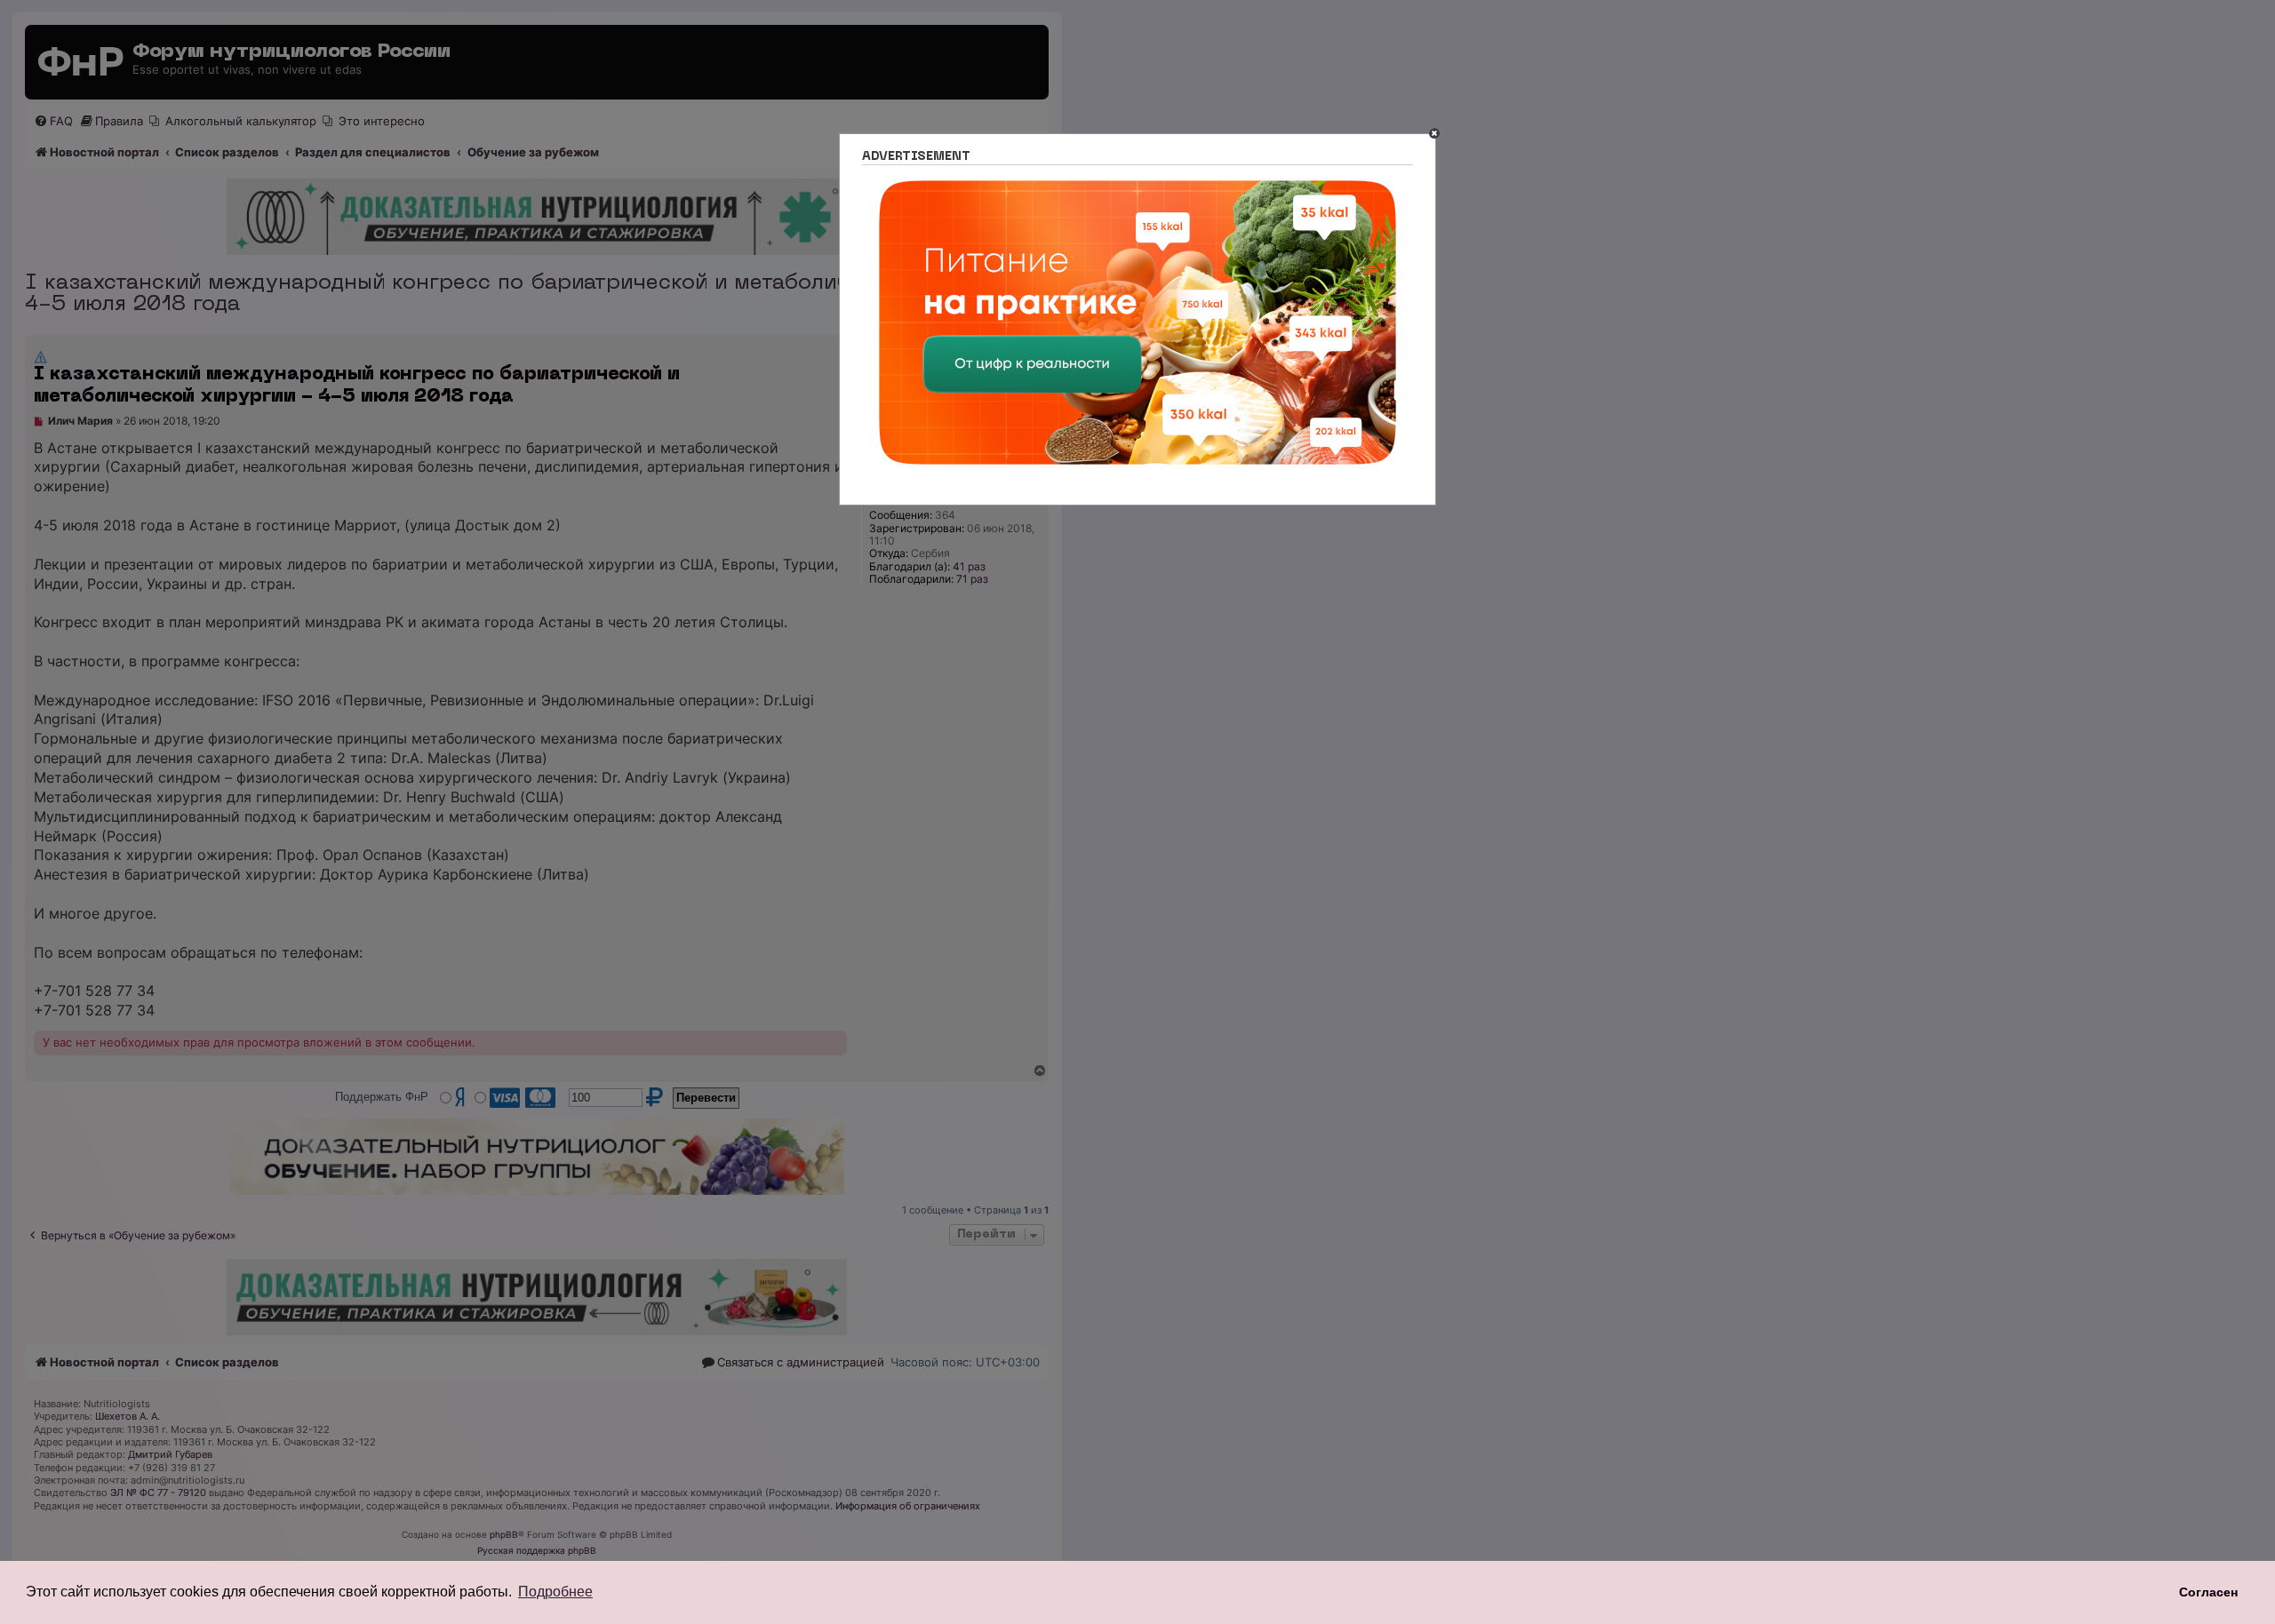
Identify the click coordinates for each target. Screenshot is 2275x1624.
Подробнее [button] (555, 1592)
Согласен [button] (2208, 1592)
